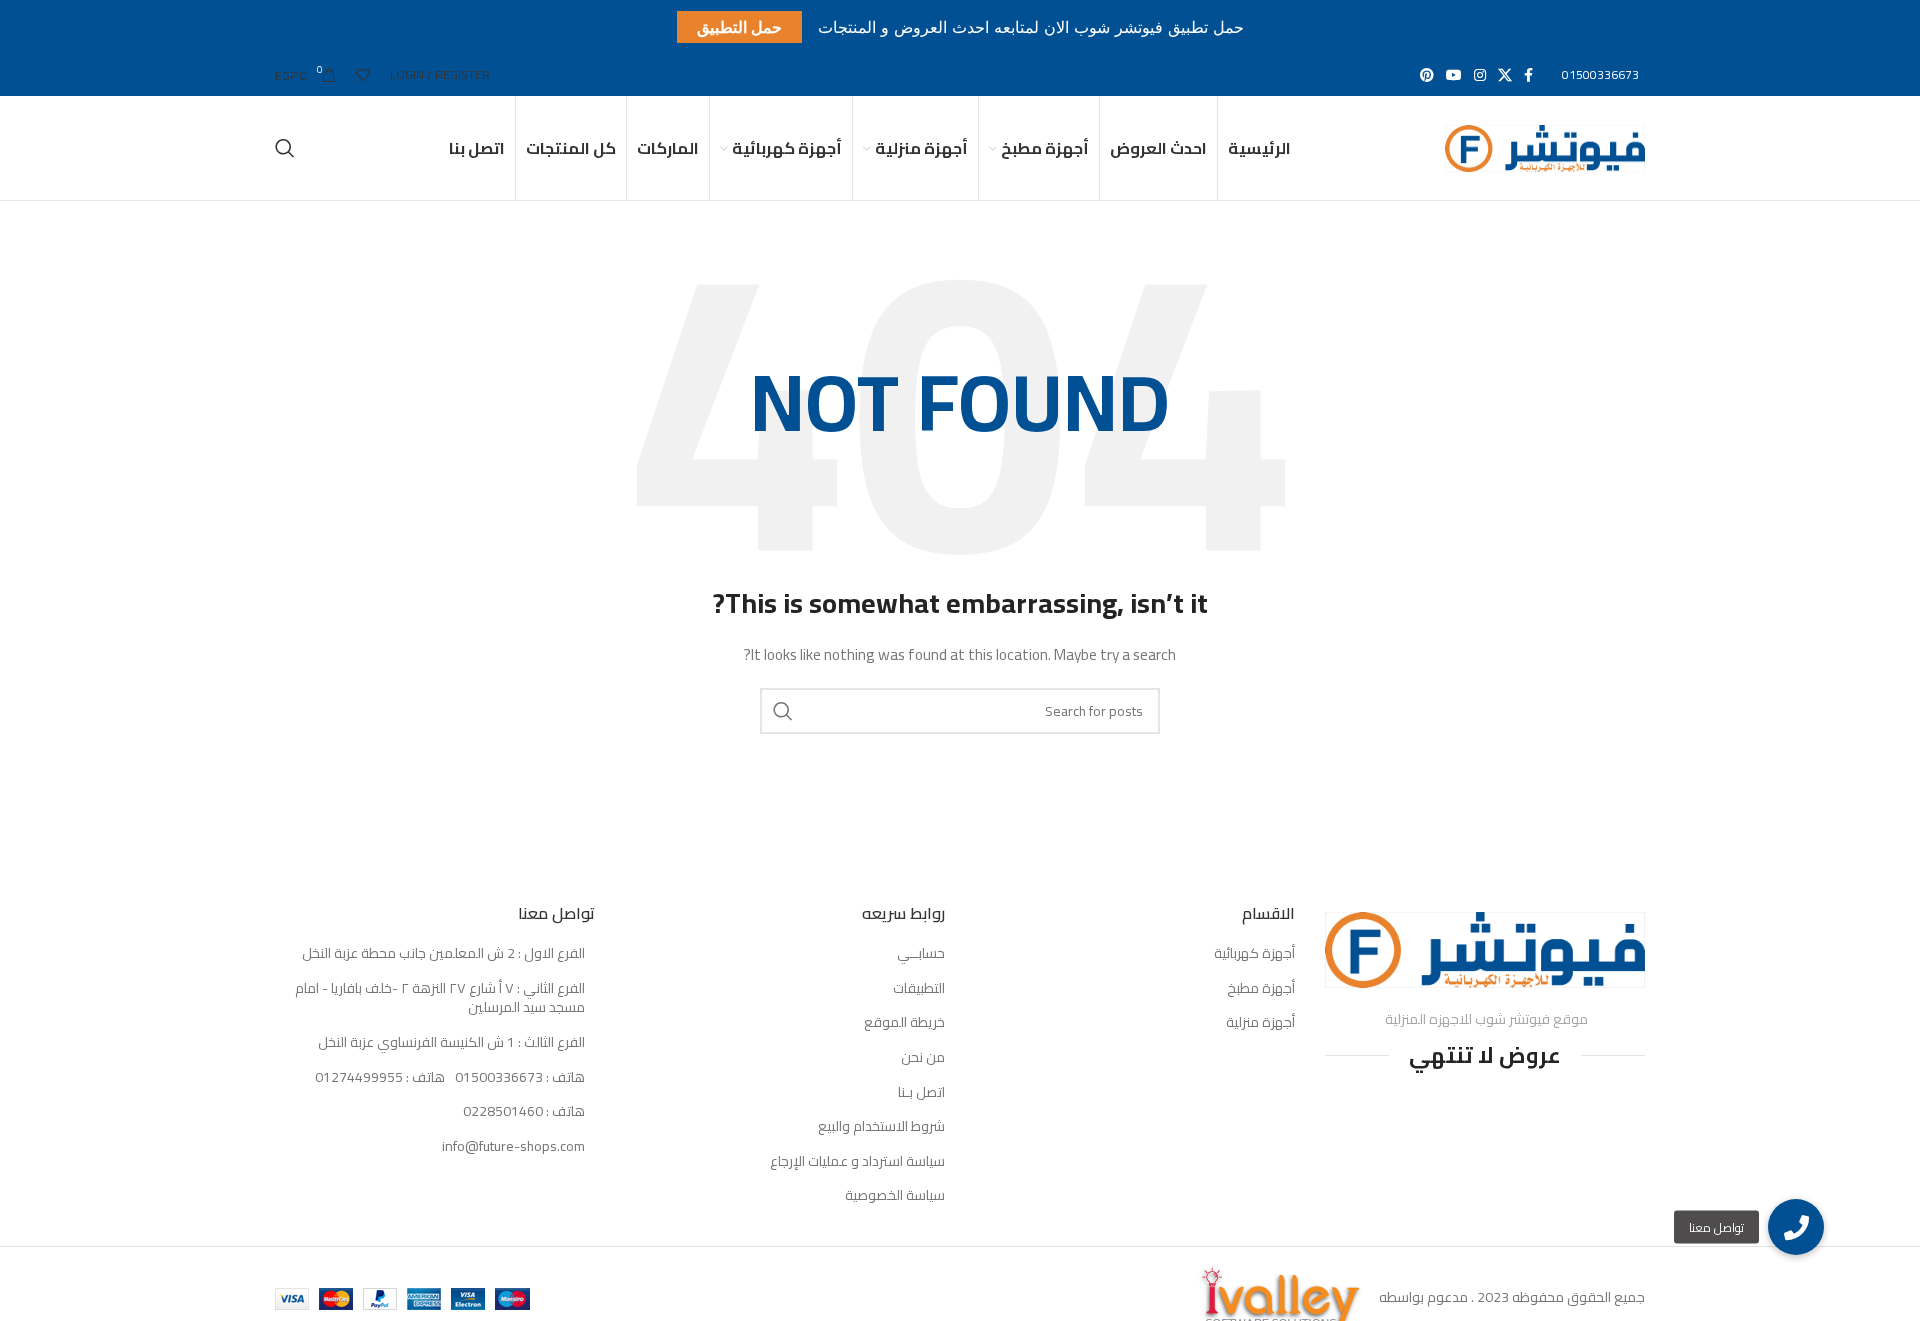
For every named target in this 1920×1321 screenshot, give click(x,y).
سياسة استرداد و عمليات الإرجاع (857, 1162)
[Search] (285, 148)
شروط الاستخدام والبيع (881, 1127)
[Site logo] (1545, 147)
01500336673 (1600, 74)
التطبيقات (919, 989)
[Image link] (1485, 948)
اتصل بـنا (921, 1093)
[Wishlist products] (363, 75)
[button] (1796, 1227)
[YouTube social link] (1454, 75)
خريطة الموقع (904, 1023)
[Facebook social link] (1528, 75)
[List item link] (435, 1078)
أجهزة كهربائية (1254, 954)
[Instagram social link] (1480, 75)
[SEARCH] (783, 711)
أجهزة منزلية (1260, 1023)
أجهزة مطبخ (1261, 989)
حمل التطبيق (739, 27)
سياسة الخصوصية (895, 1196)
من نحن (923, 1058)
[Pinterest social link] (1427, 75)
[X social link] (1505, 75)
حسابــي (921, 954)
